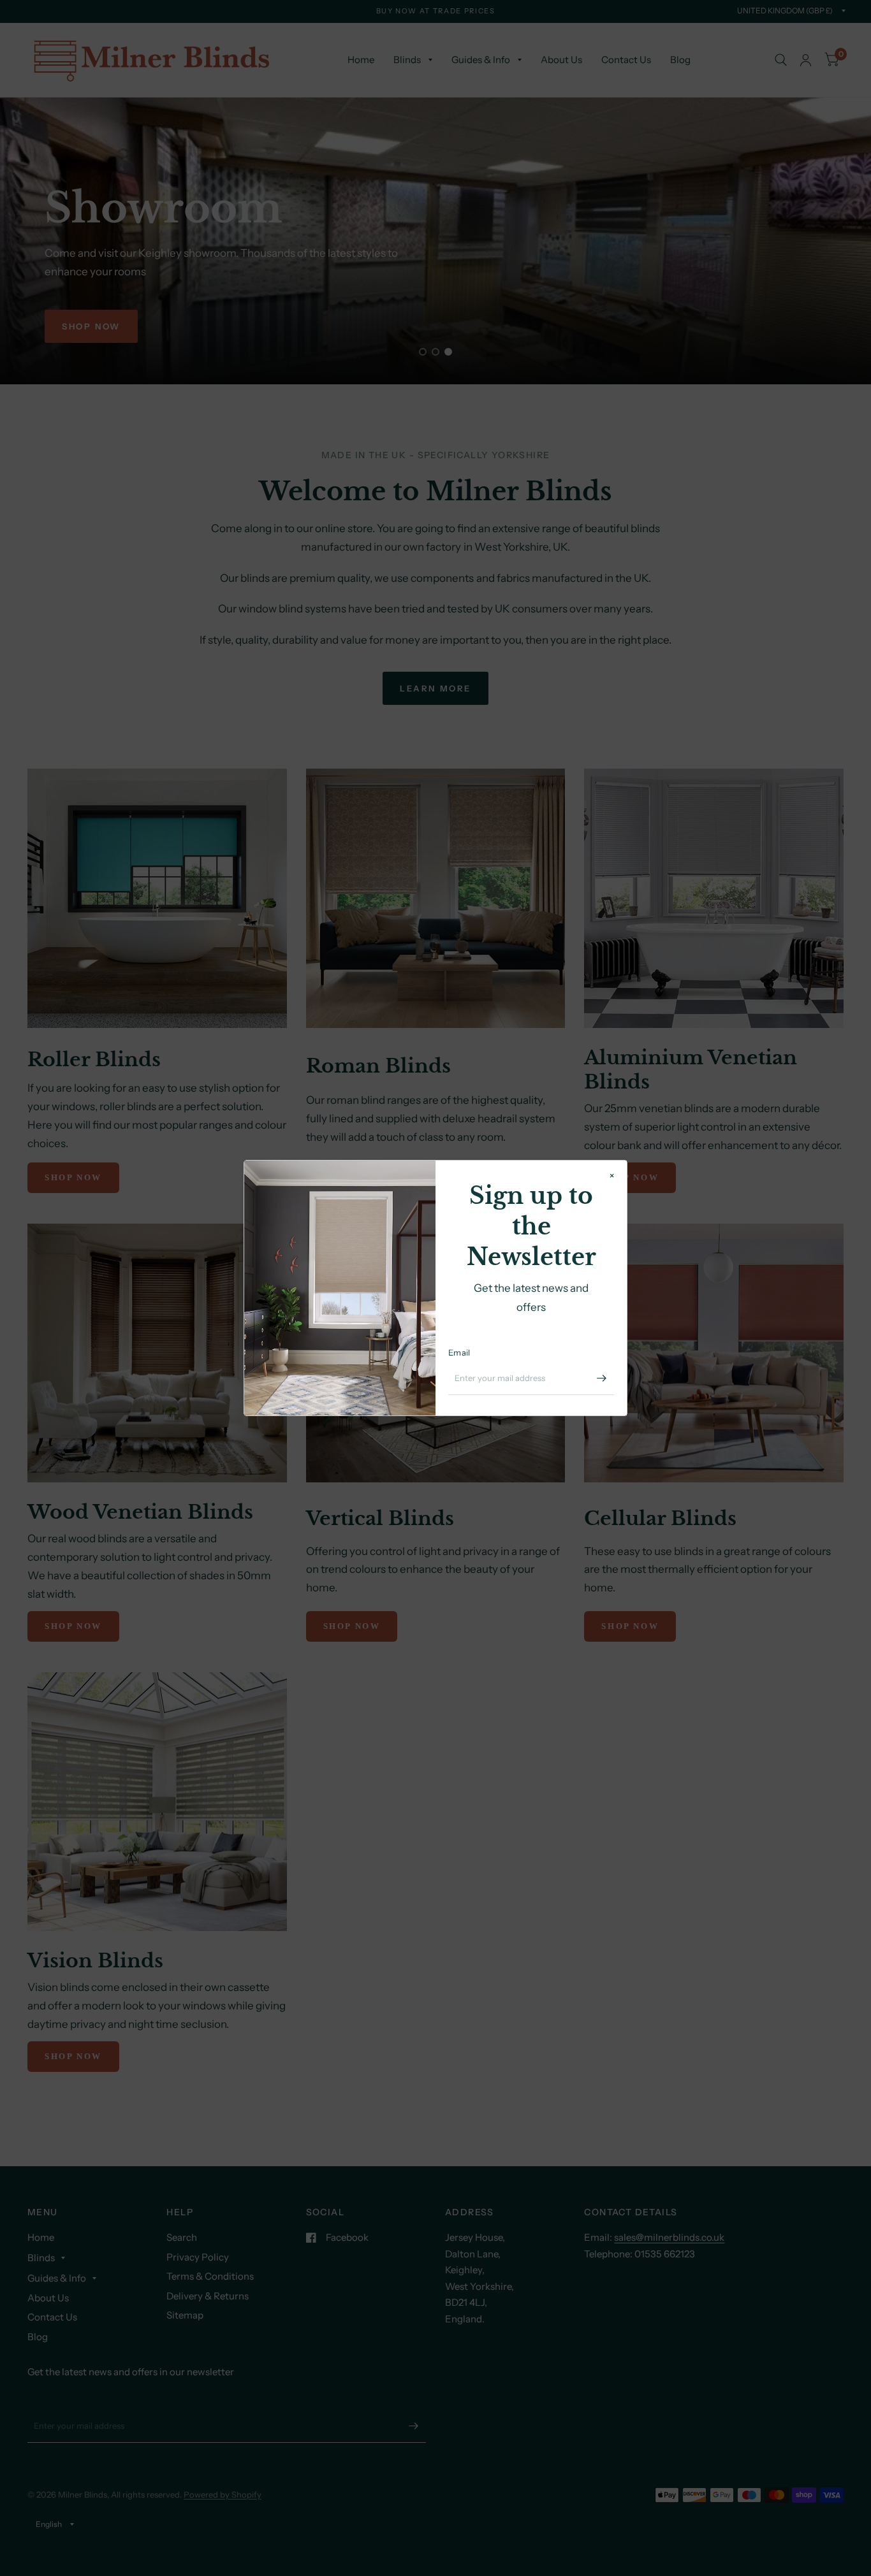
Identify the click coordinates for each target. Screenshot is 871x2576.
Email (459, 1352)
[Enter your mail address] (601, 1378)
